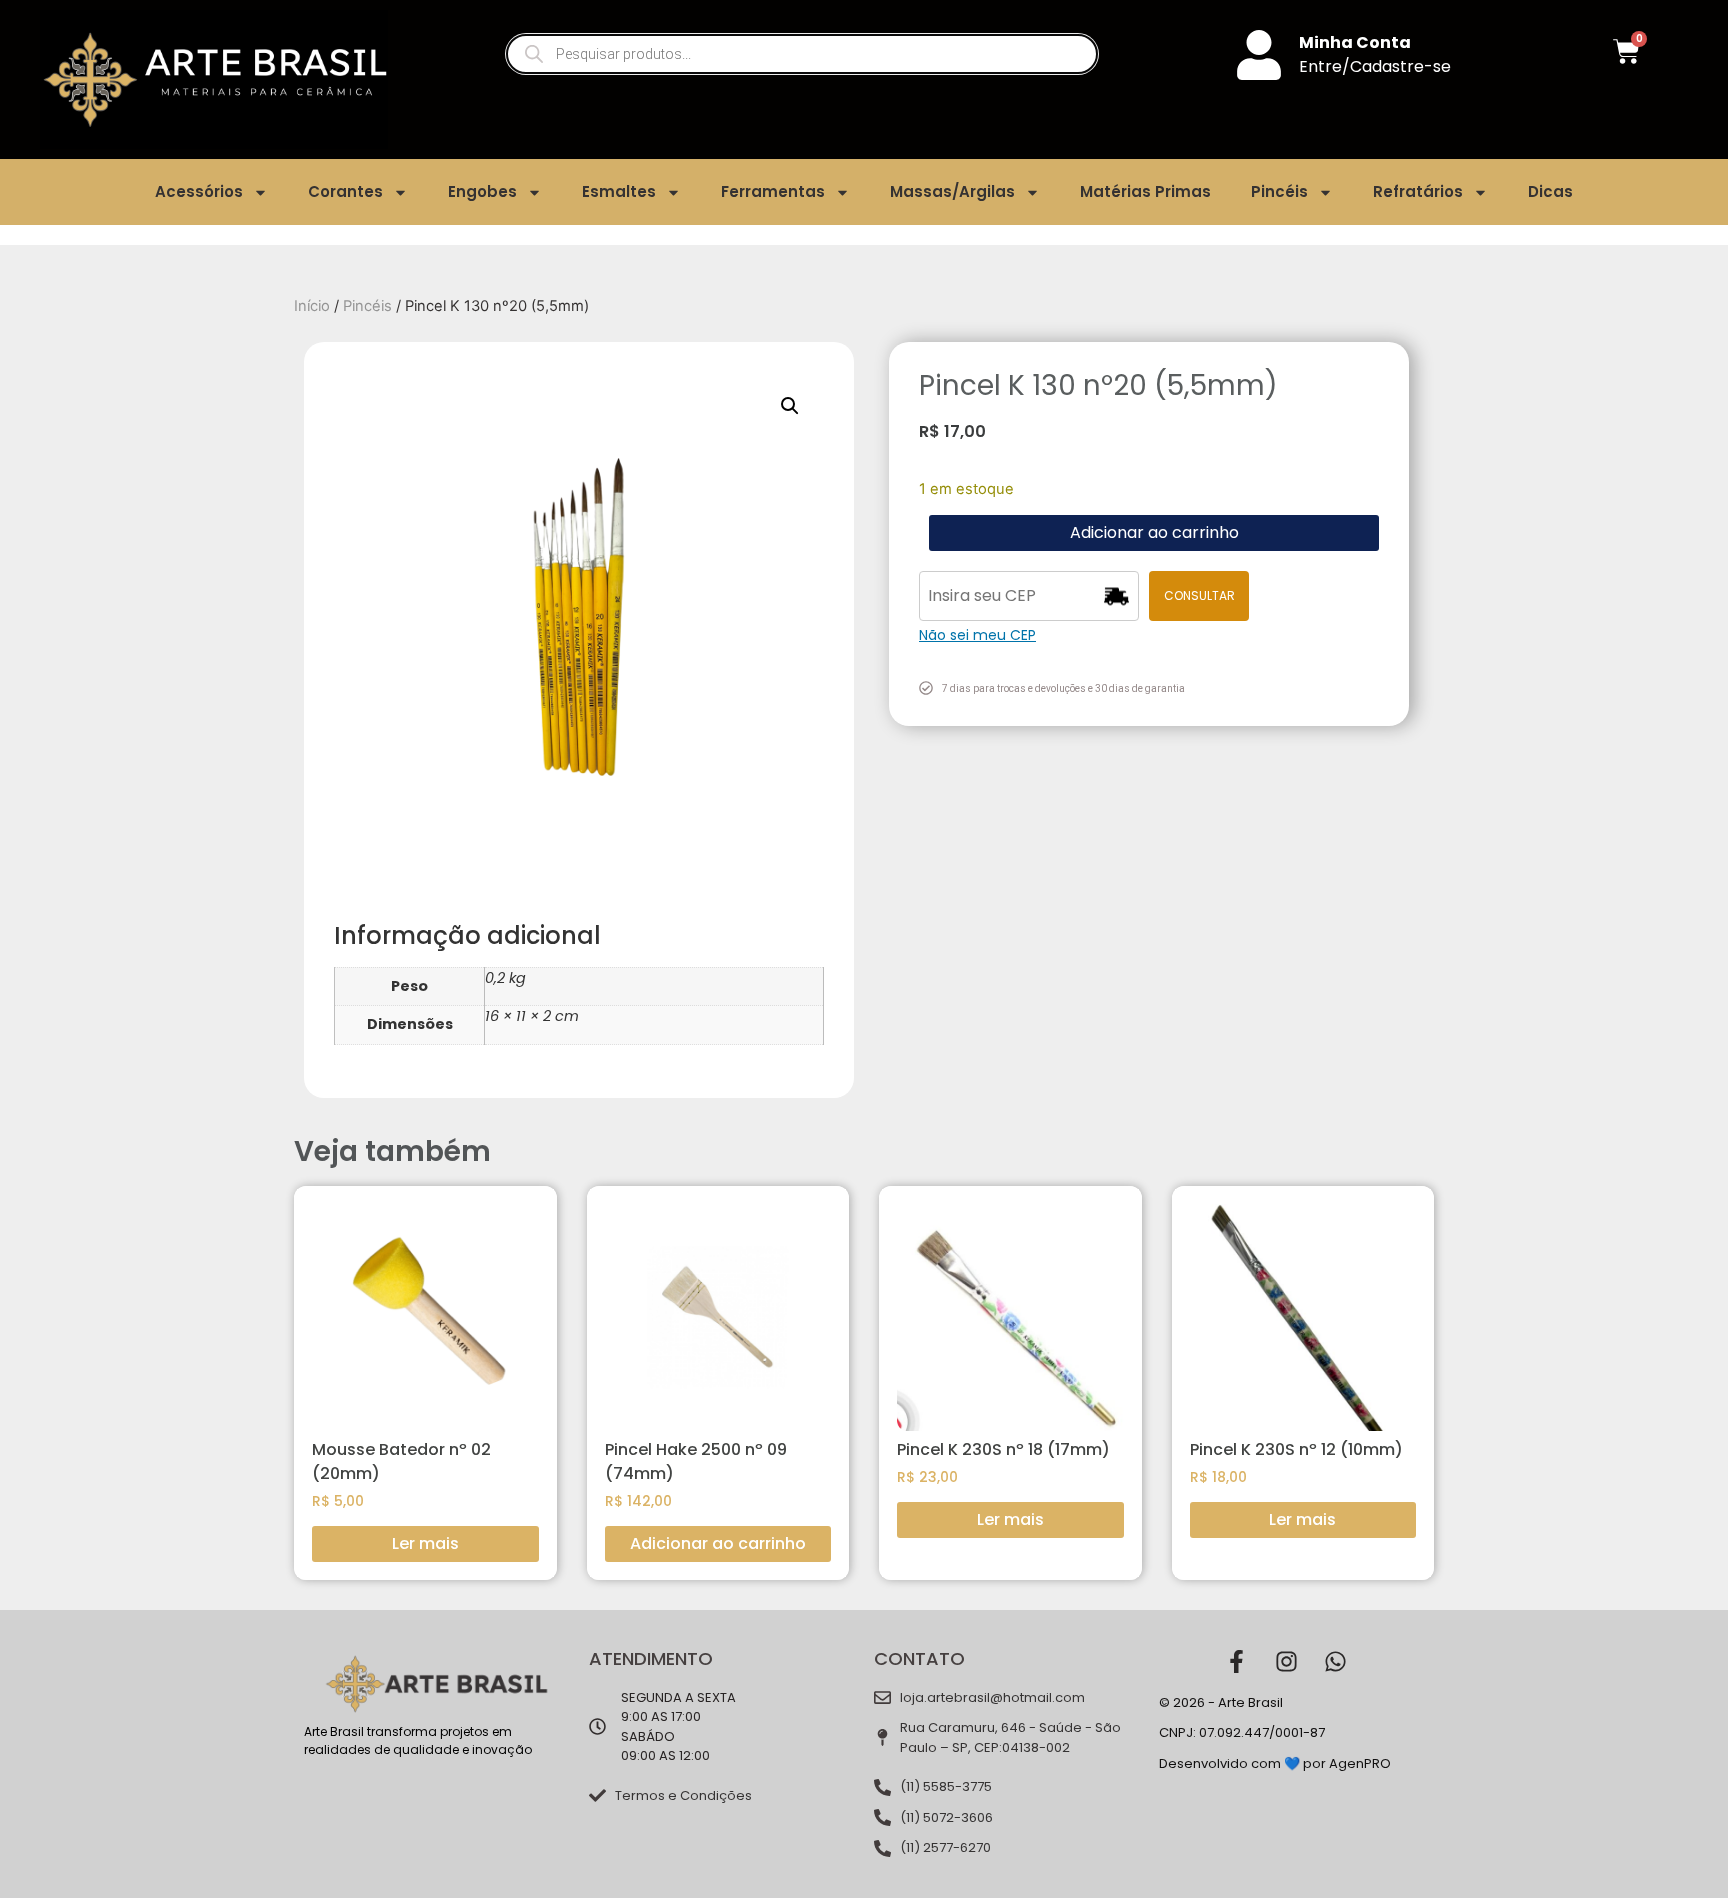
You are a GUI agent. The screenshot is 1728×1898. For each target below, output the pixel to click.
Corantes (345, 191)
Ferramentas (773, 191)
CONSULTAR (1199, 595)
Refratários (1418, 191)
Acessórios (199, 191)
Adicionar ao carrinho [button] (718, 1543)
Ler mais (425, 1543)
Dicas (1550, 191)
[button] (790, 406)
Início (312, 306)
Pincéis (1279, 191)
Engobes (482, 191)
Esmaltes (619, 191)
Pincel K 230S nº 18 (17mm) (1003, 1449)
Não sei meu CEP (977, 635)
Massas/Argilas (952, 191)
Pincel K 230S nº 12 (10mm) (1296, 1449)
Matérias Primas (1145, 191)
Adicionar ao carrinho (1154, 532)
